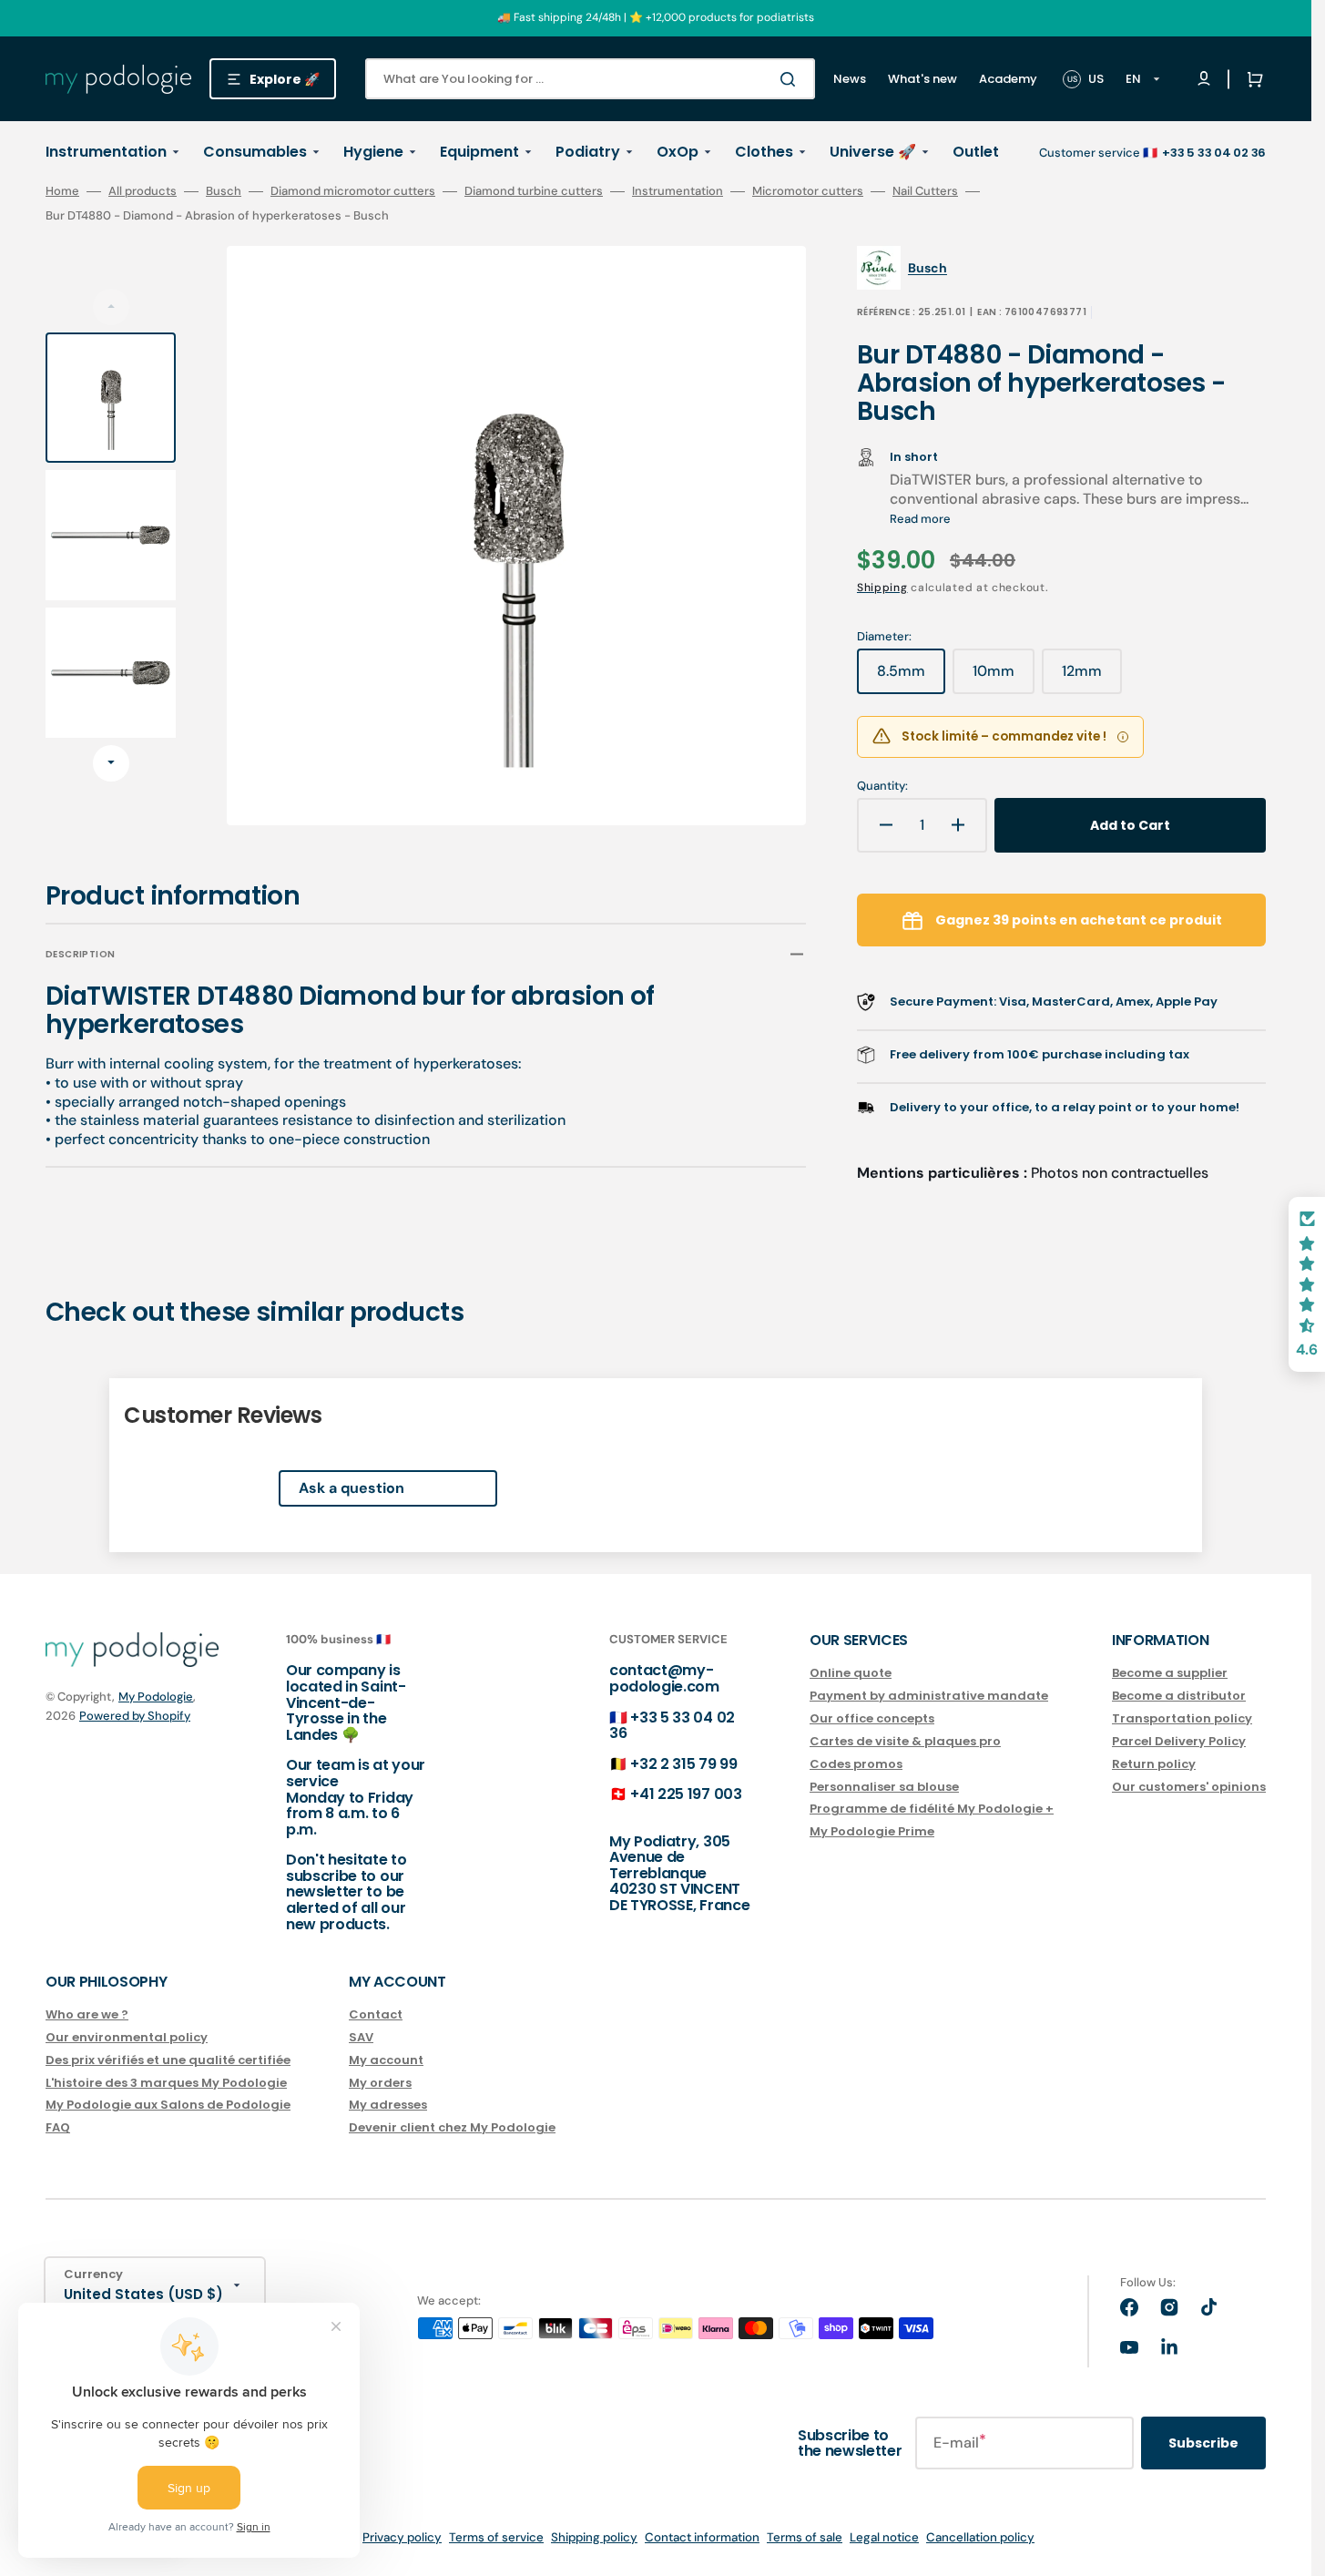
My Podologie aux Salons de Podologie (168, 2105)
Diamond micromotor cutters (353, 191)
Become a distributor (1179, 1696)
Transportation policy (1182, 1718)
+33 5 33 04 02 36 (672, 1726)
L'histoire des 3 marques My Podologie (166, 2083)
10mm (1004, 678)
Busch (224, 191)
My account (386, 2060)
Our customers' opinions (1189, 1787)
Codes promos (856, 1764)
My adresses (388, 2105)
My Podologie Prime (872, 1831)
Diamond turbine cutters (534, 191)
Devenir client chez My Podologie (452, 2127)
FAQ (58, 2127)
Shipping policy (594, 2537)
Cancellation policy (980, 2537)
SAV (361, 2037)
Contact (376, 2015)
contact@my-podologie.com (664, 1678)
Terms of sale (805, 2537)
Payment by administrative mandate (929, 1696)
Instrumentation (678, 191)
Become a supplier (1170, 1674)
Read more (920, 519)
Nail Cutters (925, 191)
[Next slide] (111, 763)
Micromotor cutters (808, 191)
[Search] (791, 79)
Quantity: (882, 786)
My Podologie (156, 1697)
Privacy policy (402, 2537)
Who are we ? (87, 2015)
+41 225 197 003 (686, 1794)
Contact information (702, 2537)
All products (143, 191)
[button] (1251, 79)
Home (62, 191)
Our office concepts (872, 1718)
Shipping (882, 588)
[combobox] (590, 79)
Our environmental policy (127, 2037)
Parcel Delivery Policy (1179, 1741)
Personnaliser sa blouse (884, 1787)
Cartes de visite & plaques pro (905, 1741)
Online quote (851, 1674)
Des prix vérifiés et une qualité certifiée (168, 2060)
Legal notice (884, 2537)
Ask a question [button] (352, 1488)
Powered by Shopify (135, 1716)
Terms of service (496, 2537)
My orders (380, 2083)
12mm (1092, 678)
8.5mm (911, 678)
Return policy (1154, 1764)
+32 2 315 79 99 (683, 1764)
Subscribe (1203, 2443)
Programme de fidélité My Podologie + (932, 1809)
